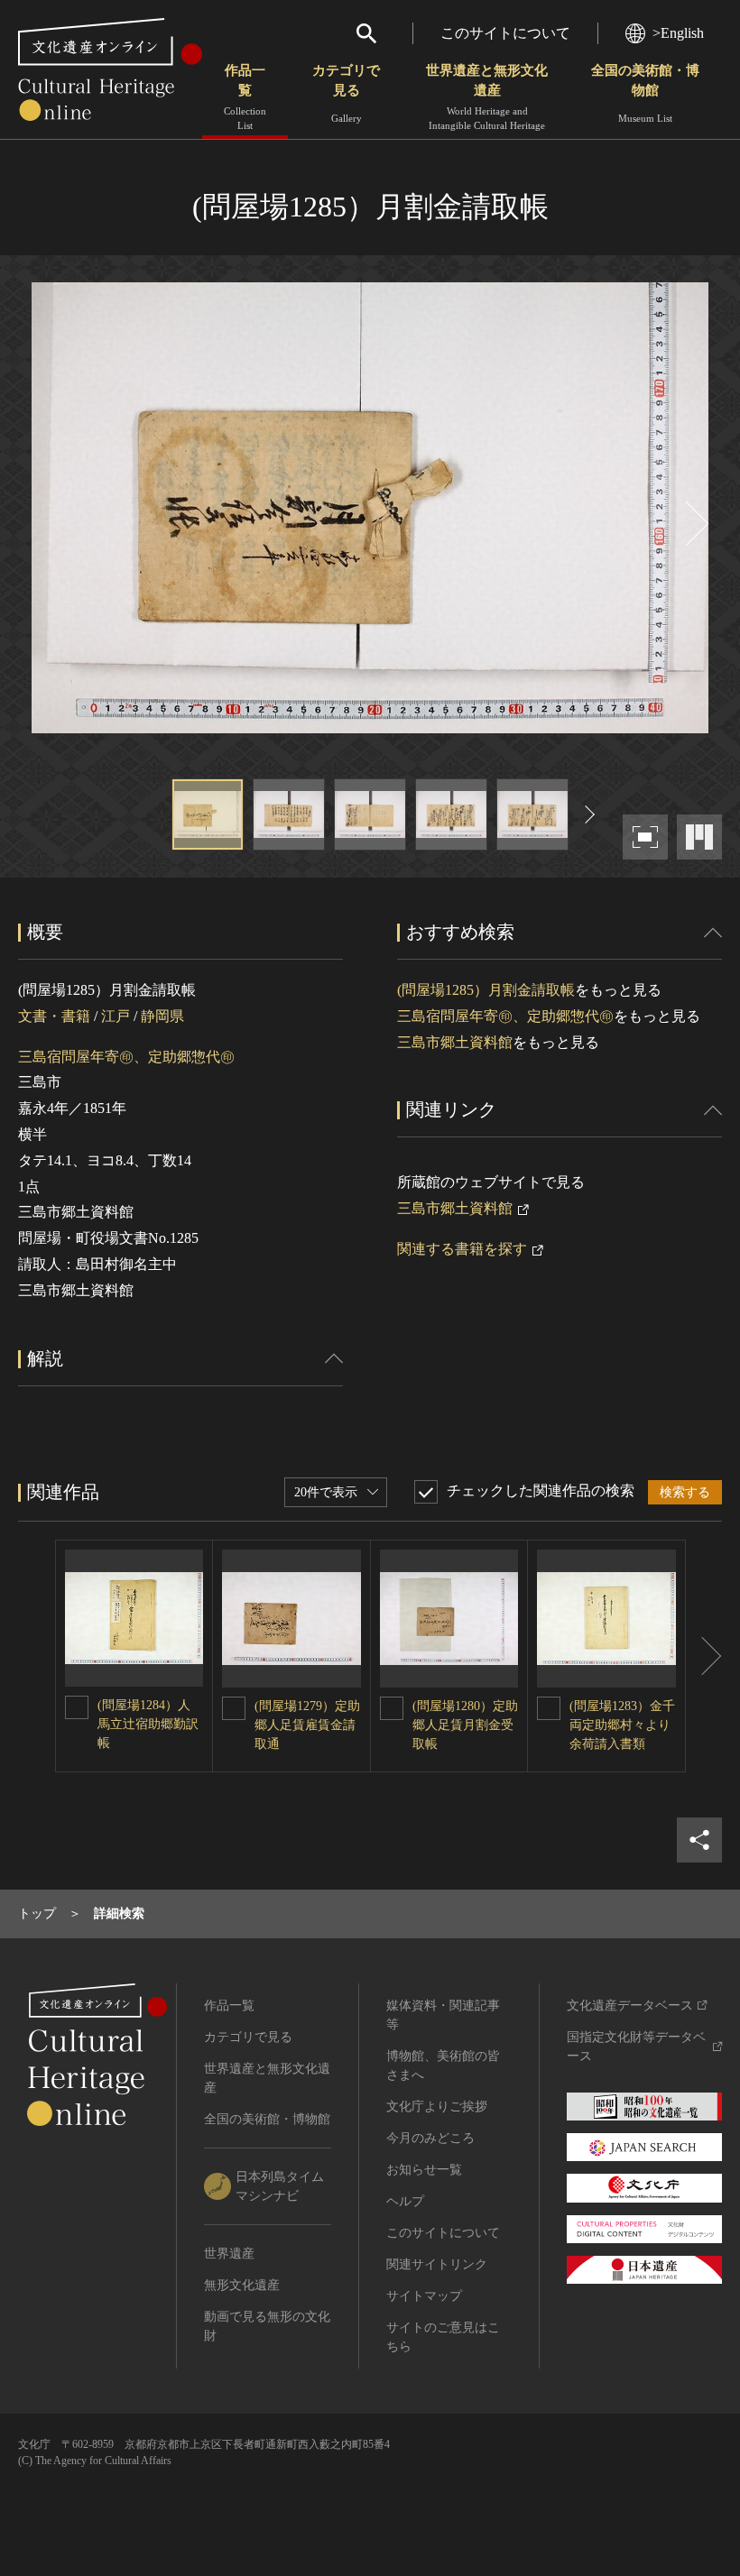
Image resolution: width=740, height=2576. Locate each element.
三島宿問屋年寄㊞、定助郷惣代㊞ (126, 1057)
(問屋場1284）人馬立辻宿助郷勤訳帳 (148, 1724)
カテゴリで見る (346, 93)
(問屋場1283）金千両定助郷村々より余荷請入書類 (622, 1725)
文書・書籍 (54, 1016)
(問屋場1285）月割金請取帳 (486, 990)
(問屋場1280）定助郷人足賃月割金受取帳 (465, 1725)
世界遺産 (229, 2254)
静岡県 (162, 1016)
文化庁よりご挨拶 (437, 2107)
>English (678, 33)
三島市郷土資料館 (455, 1042)
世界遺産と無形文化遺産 (487, 97)
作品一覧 (245, 97)
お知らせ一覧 (424, 2170)
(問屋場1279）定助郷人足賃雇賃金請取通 (307, 1725)
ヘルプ (405, 2201)
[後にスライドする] (695, 524)
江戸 (116, 1016)
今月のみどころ (430, 2138)
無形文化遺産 (242, 2285)
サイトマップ (424, 2296)
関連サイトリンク (437, 2264)
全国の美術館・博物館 (645, 93)
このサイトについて (505, 33)
